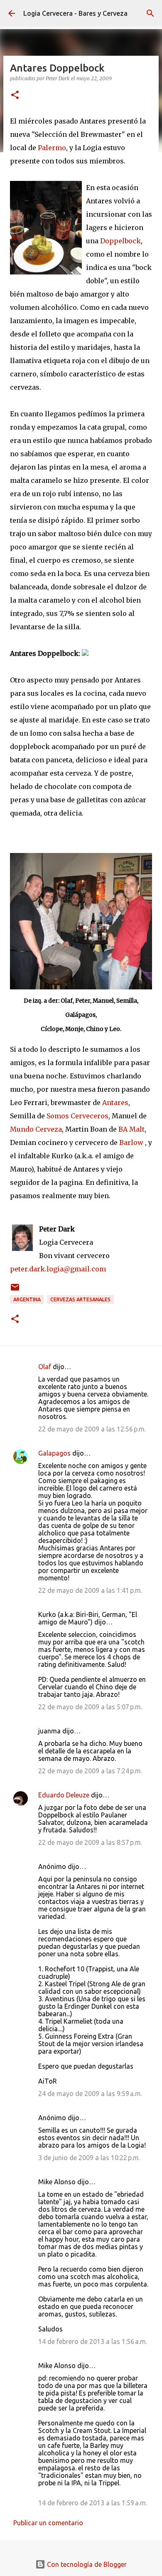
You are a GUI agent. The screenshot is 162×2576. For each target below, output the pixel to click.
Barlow (131, 1142)
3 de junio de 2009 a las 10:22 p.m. (89, 2158)
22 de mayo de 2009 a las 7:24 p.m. (90, 1771)
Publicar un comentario (48, 2523)
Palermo (52, 148)
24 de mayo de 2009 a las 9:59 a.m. (90, 2094)
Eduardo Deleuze (64, 1795)
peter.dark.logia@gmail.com (58, 1269)
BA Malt (131, 1129)
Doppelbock (120, 241)
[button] (15, 95)
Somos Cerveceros (77, 1116)
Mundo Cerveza (36, 1129)
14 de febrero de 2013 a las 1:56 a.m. (93, 2341)
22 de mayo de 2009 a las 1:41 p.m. (90, 1590)
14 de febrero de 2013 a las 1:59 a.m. (93, 2503)
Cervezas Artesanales (80, 1299)
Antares (115, 1103)
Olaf (45, 1367)
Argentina (27, 1299)
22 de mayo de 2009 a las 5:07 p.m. (90, 1707)
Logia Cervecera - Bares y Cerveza (75, 13)
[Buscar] (150, 13)
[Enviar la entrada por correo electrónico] (15, 1290)
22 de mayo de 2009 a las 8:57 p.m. (90, 1842)
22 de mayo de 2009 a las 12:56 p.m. (92, 1429)
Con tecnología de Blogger (86, 2564)
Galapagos (54, 1453)
